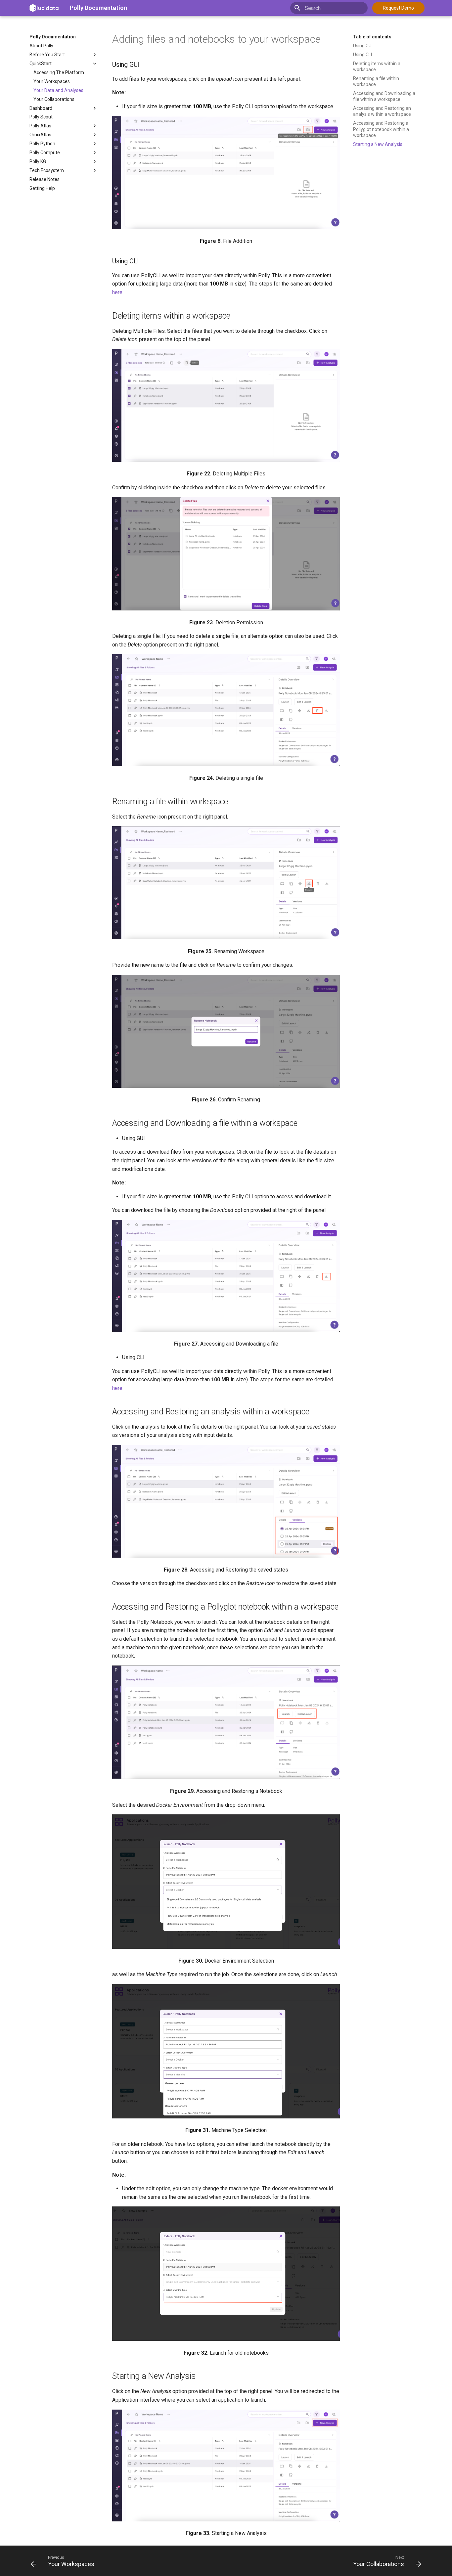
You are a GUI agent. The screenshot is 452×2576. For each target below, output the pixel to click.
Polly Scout (41, 117)
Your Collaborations (54, 99)
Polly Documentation (98, 8)
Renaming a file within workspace (376, 81)
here (117, 292)
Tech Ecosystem (47, 170)
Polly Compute (45, 153)
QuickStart (41, 64)
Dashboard (41, 108)
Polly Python (42, 144)
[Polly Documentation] (44, 8)
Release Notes (45, 179)
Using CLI (362, 55)
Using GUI (363, 46)
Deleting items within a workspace (377, 67)
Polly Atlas (40, 126)
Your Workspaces (52, 81)
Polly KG (38, 161)
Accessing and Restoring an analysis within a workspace (382, 111)
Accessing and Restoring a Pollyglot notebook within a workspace (381, 129)
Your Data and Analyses (58, 90)
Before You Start (47, 55)
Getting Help (42, 188)
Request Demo (398, 8)
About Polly (41, 46)
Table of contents (372, 37)
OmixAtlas (40, 135)
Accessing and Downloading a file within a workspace (384, 96)
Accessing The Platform (59, 72)
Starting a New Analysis (378, 144)
